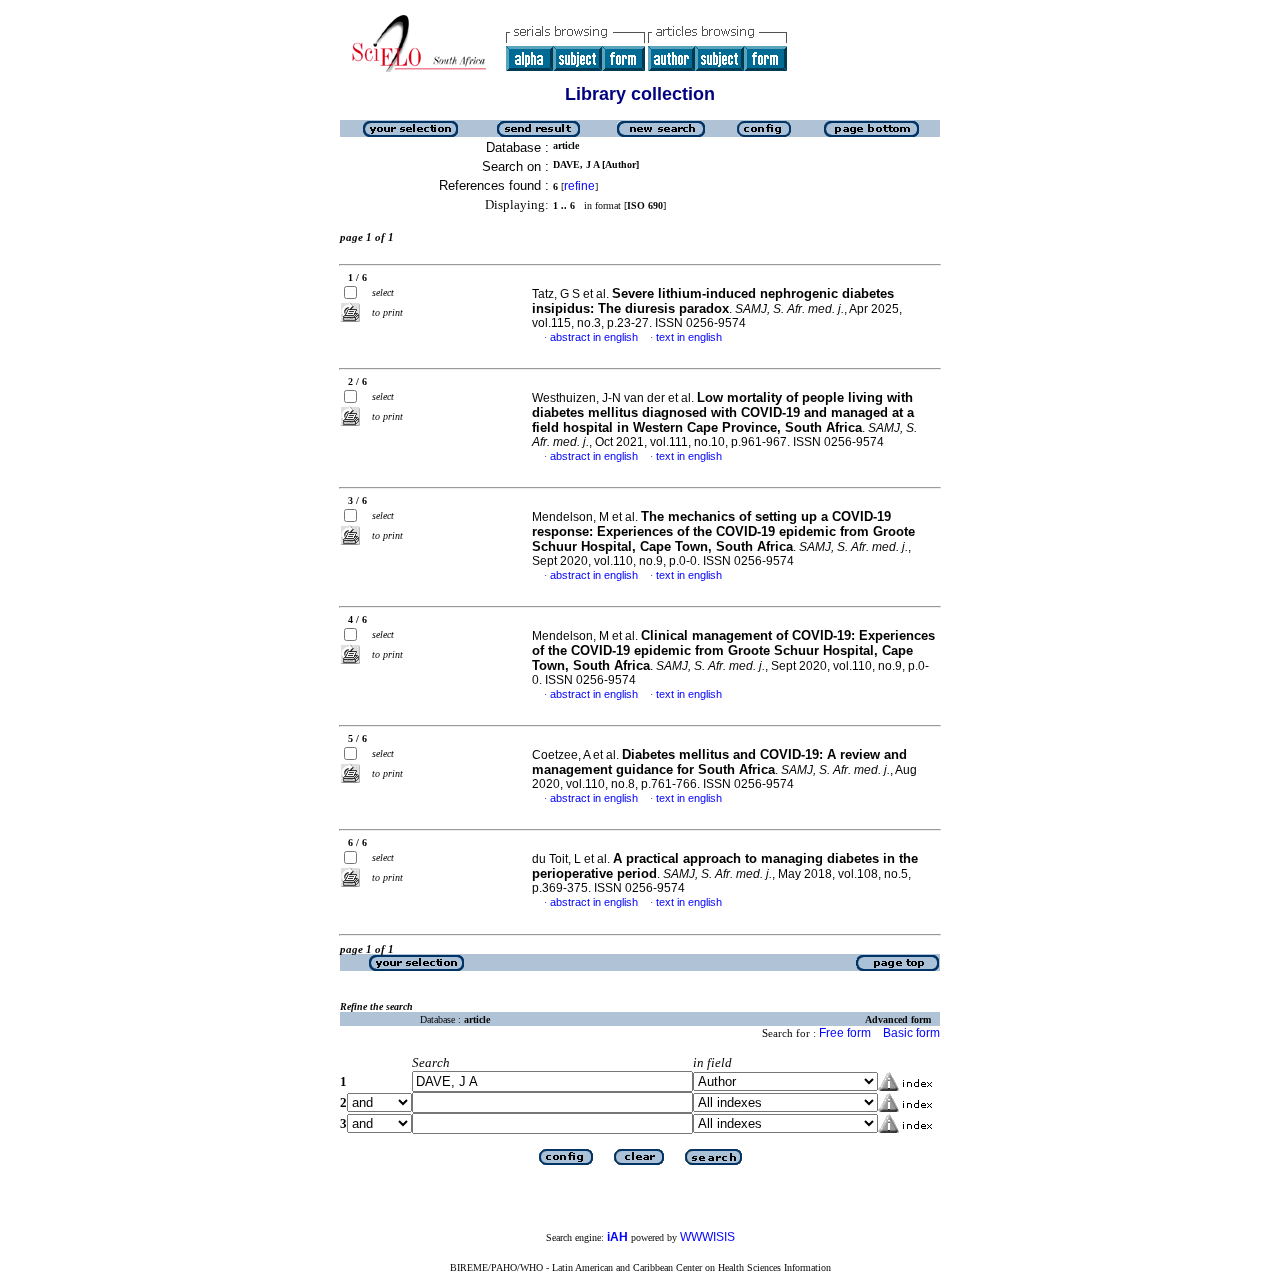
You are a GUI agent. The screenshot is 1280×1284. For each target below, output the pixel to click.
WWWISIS (707, 1237)
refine (579, 186)
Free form (845, 1033)
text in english (689, 337)
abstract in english (594, 337)
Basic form (911, 1033)
